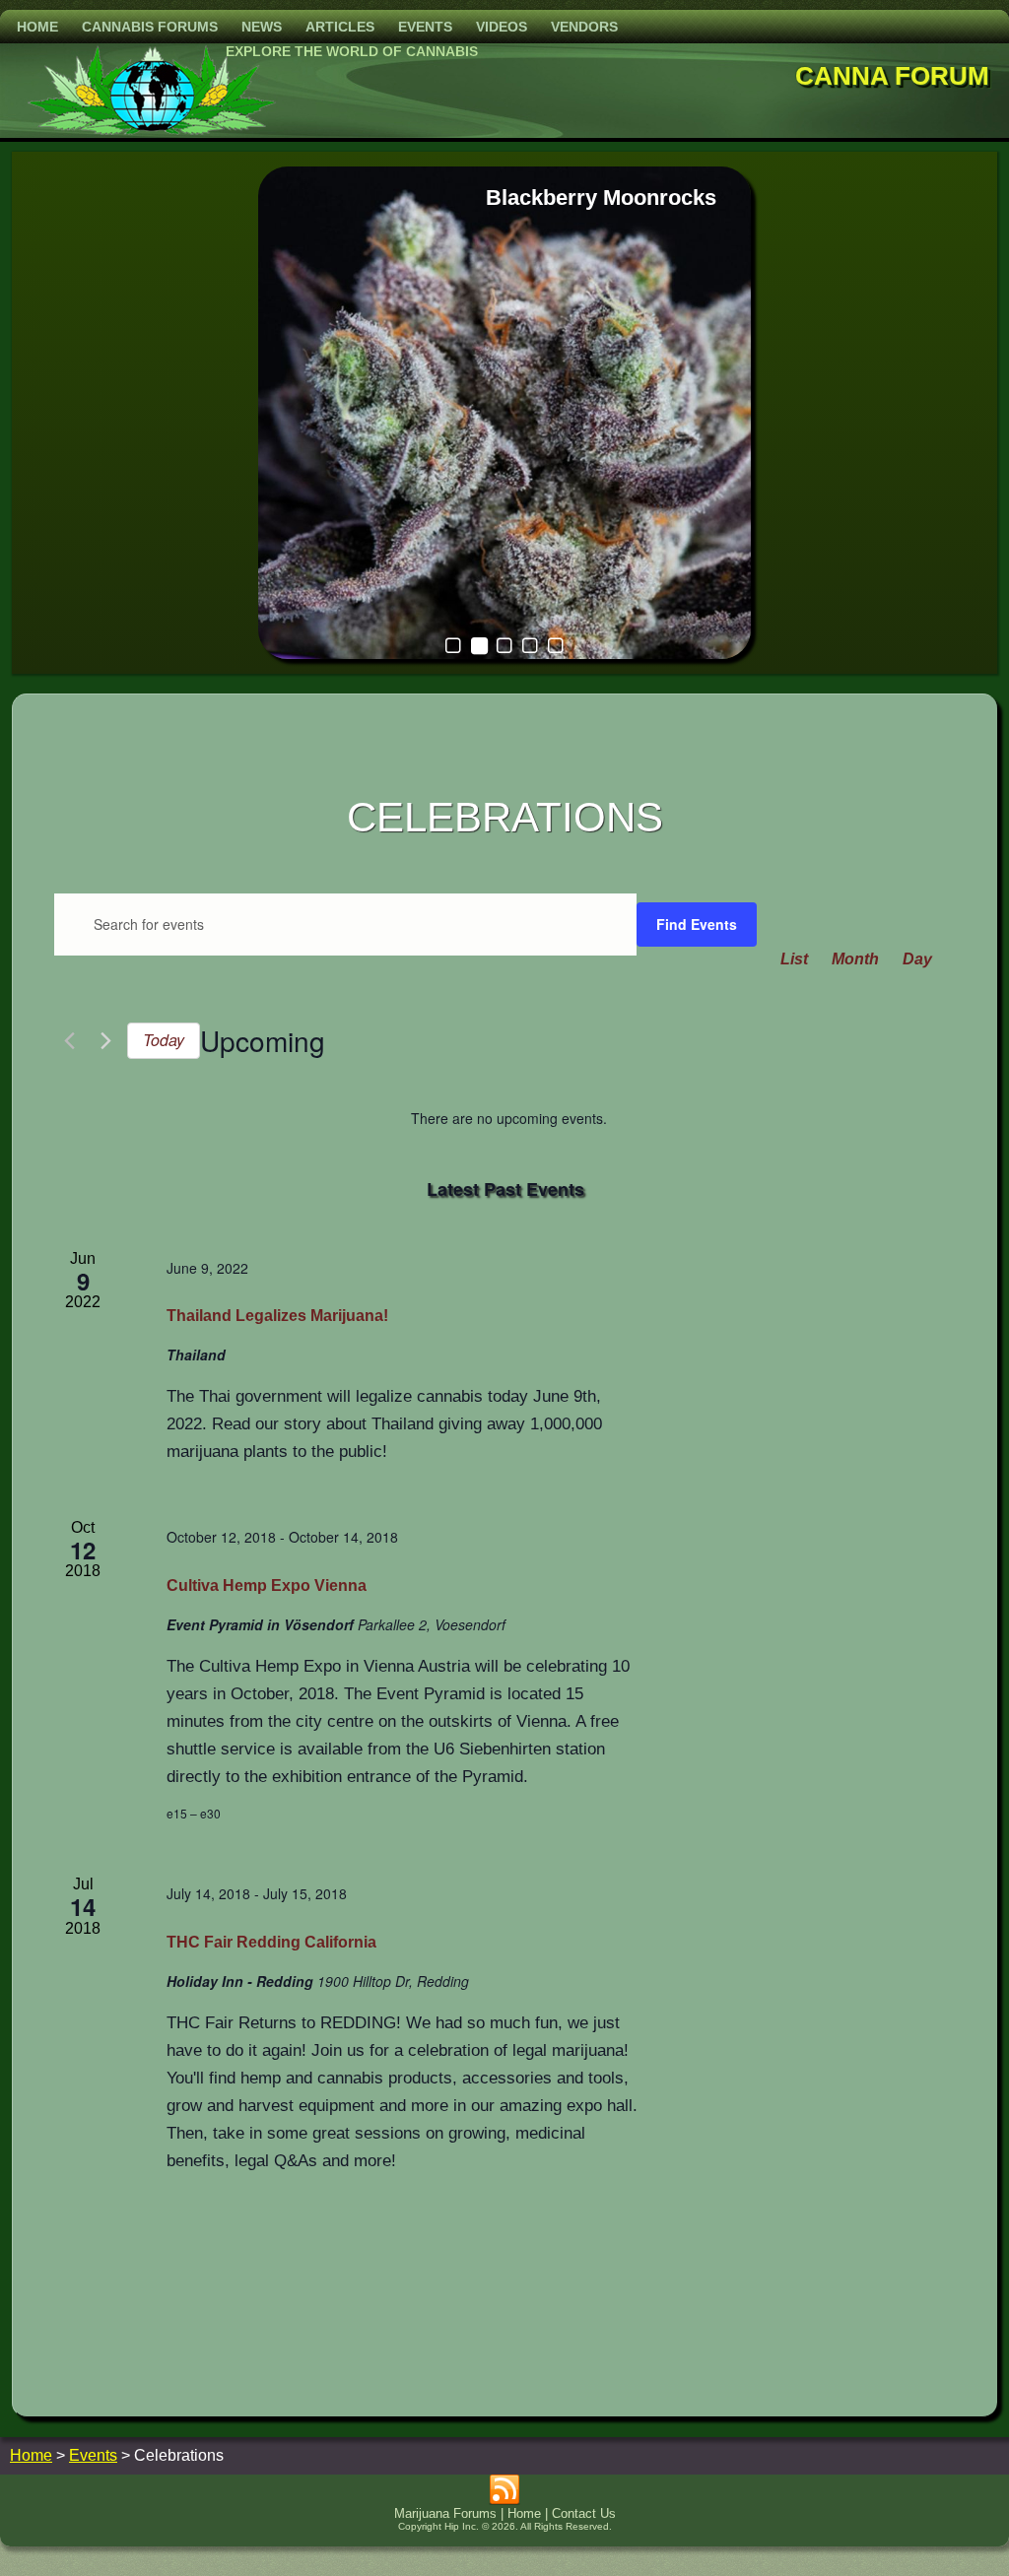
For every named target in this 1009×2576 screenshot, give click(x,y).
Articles (340, 27)
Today (164, 1040)
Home (37, 27)
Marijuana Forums (445, 2513)
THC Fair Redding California (271, 1942)
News (262, 27)
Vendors (584, 27)
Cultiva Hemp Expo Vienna (267, 1585)
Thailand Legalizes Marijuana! (277, 1316)
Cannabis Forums (150, 27)
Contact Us (584, 2513)
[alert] (509, 1119)
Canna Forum (892, 76)
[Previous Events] (69, 1041)
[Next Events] (106, 1041)
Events (425, 27)
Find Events (697, 924)
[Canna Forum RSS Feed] (504, 2490)
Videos (502, 27)
